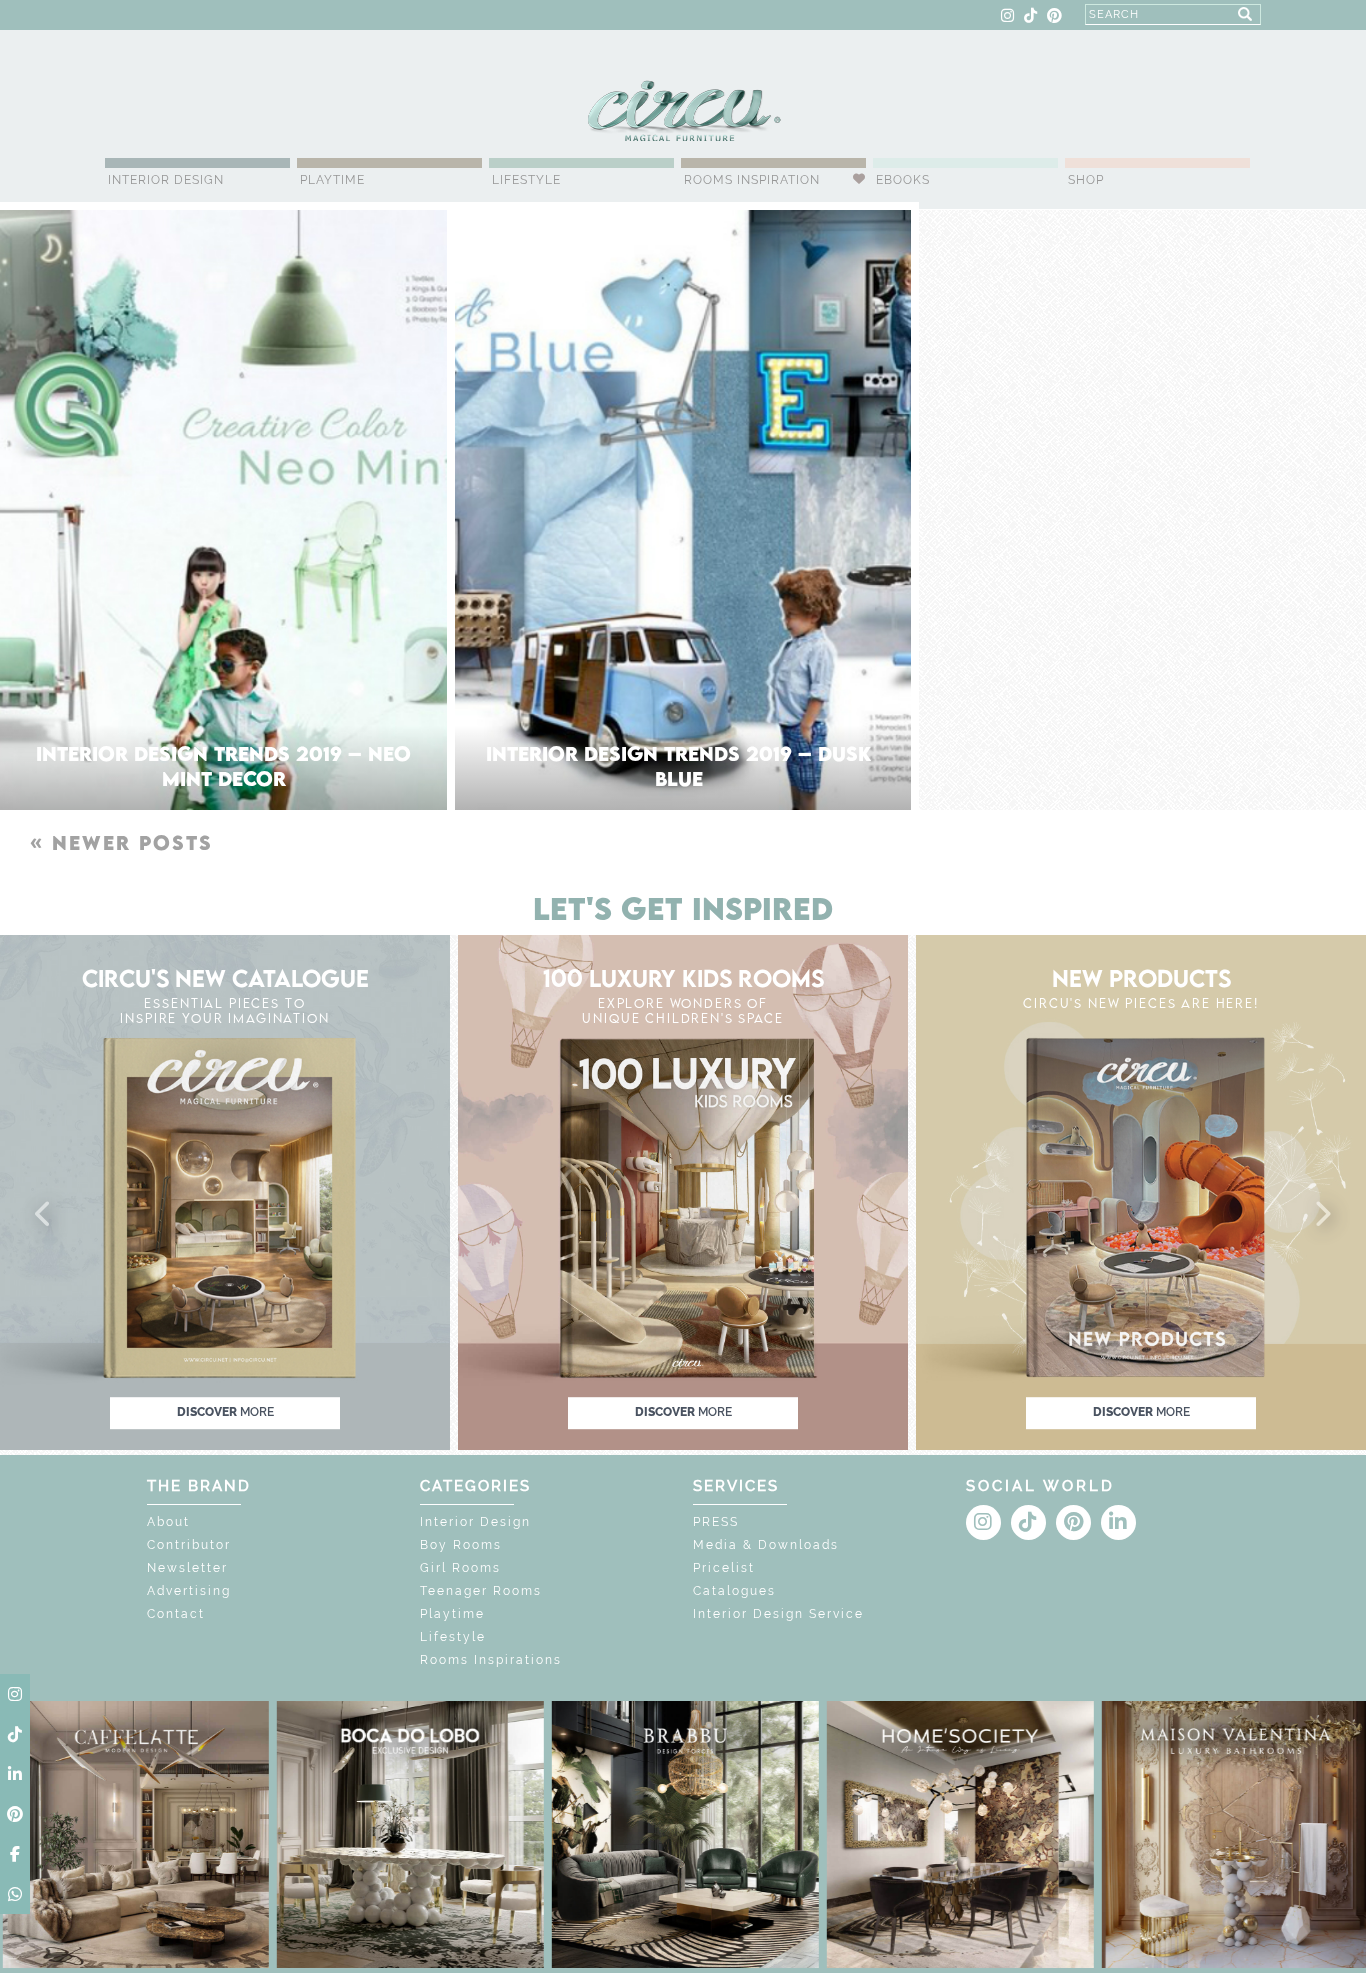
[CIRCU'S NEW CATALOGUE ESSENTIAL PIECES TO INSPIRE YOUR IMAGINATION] (225, 1191)
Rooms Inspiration (752, 180)
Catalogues (734, 1591)
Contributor (189, 1545)
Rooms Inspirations (491, 1660)
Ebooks (903, 180)
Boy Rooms (461, 1545)
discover (225, 1412)
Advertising (189, 1591)
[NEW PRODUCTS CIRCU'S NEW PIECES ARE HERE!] (1141, 1191)
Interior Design (166, 180)
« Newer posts (121, 842)
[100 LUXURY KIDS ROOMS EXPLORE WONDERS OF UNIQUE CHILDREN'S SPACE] (683, 1191)
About (168, 1522)
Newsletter (187, 1568)
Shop (1086, 180)
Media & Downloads (766, 1545)
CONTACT (214, 16)
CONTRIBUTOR (382, 16)
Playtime (332, 180)
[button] (44, 1215)
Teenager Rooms (481, 1591)
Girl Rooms (460, 1568)
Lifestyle (526, 180)
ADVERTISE (289, 16)
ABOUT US (141, 16)
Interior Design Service (778, 1614)
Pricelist (724, 1568)
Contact (176, 1614)
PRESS (716, 1522)
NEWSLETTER (482, 16)
